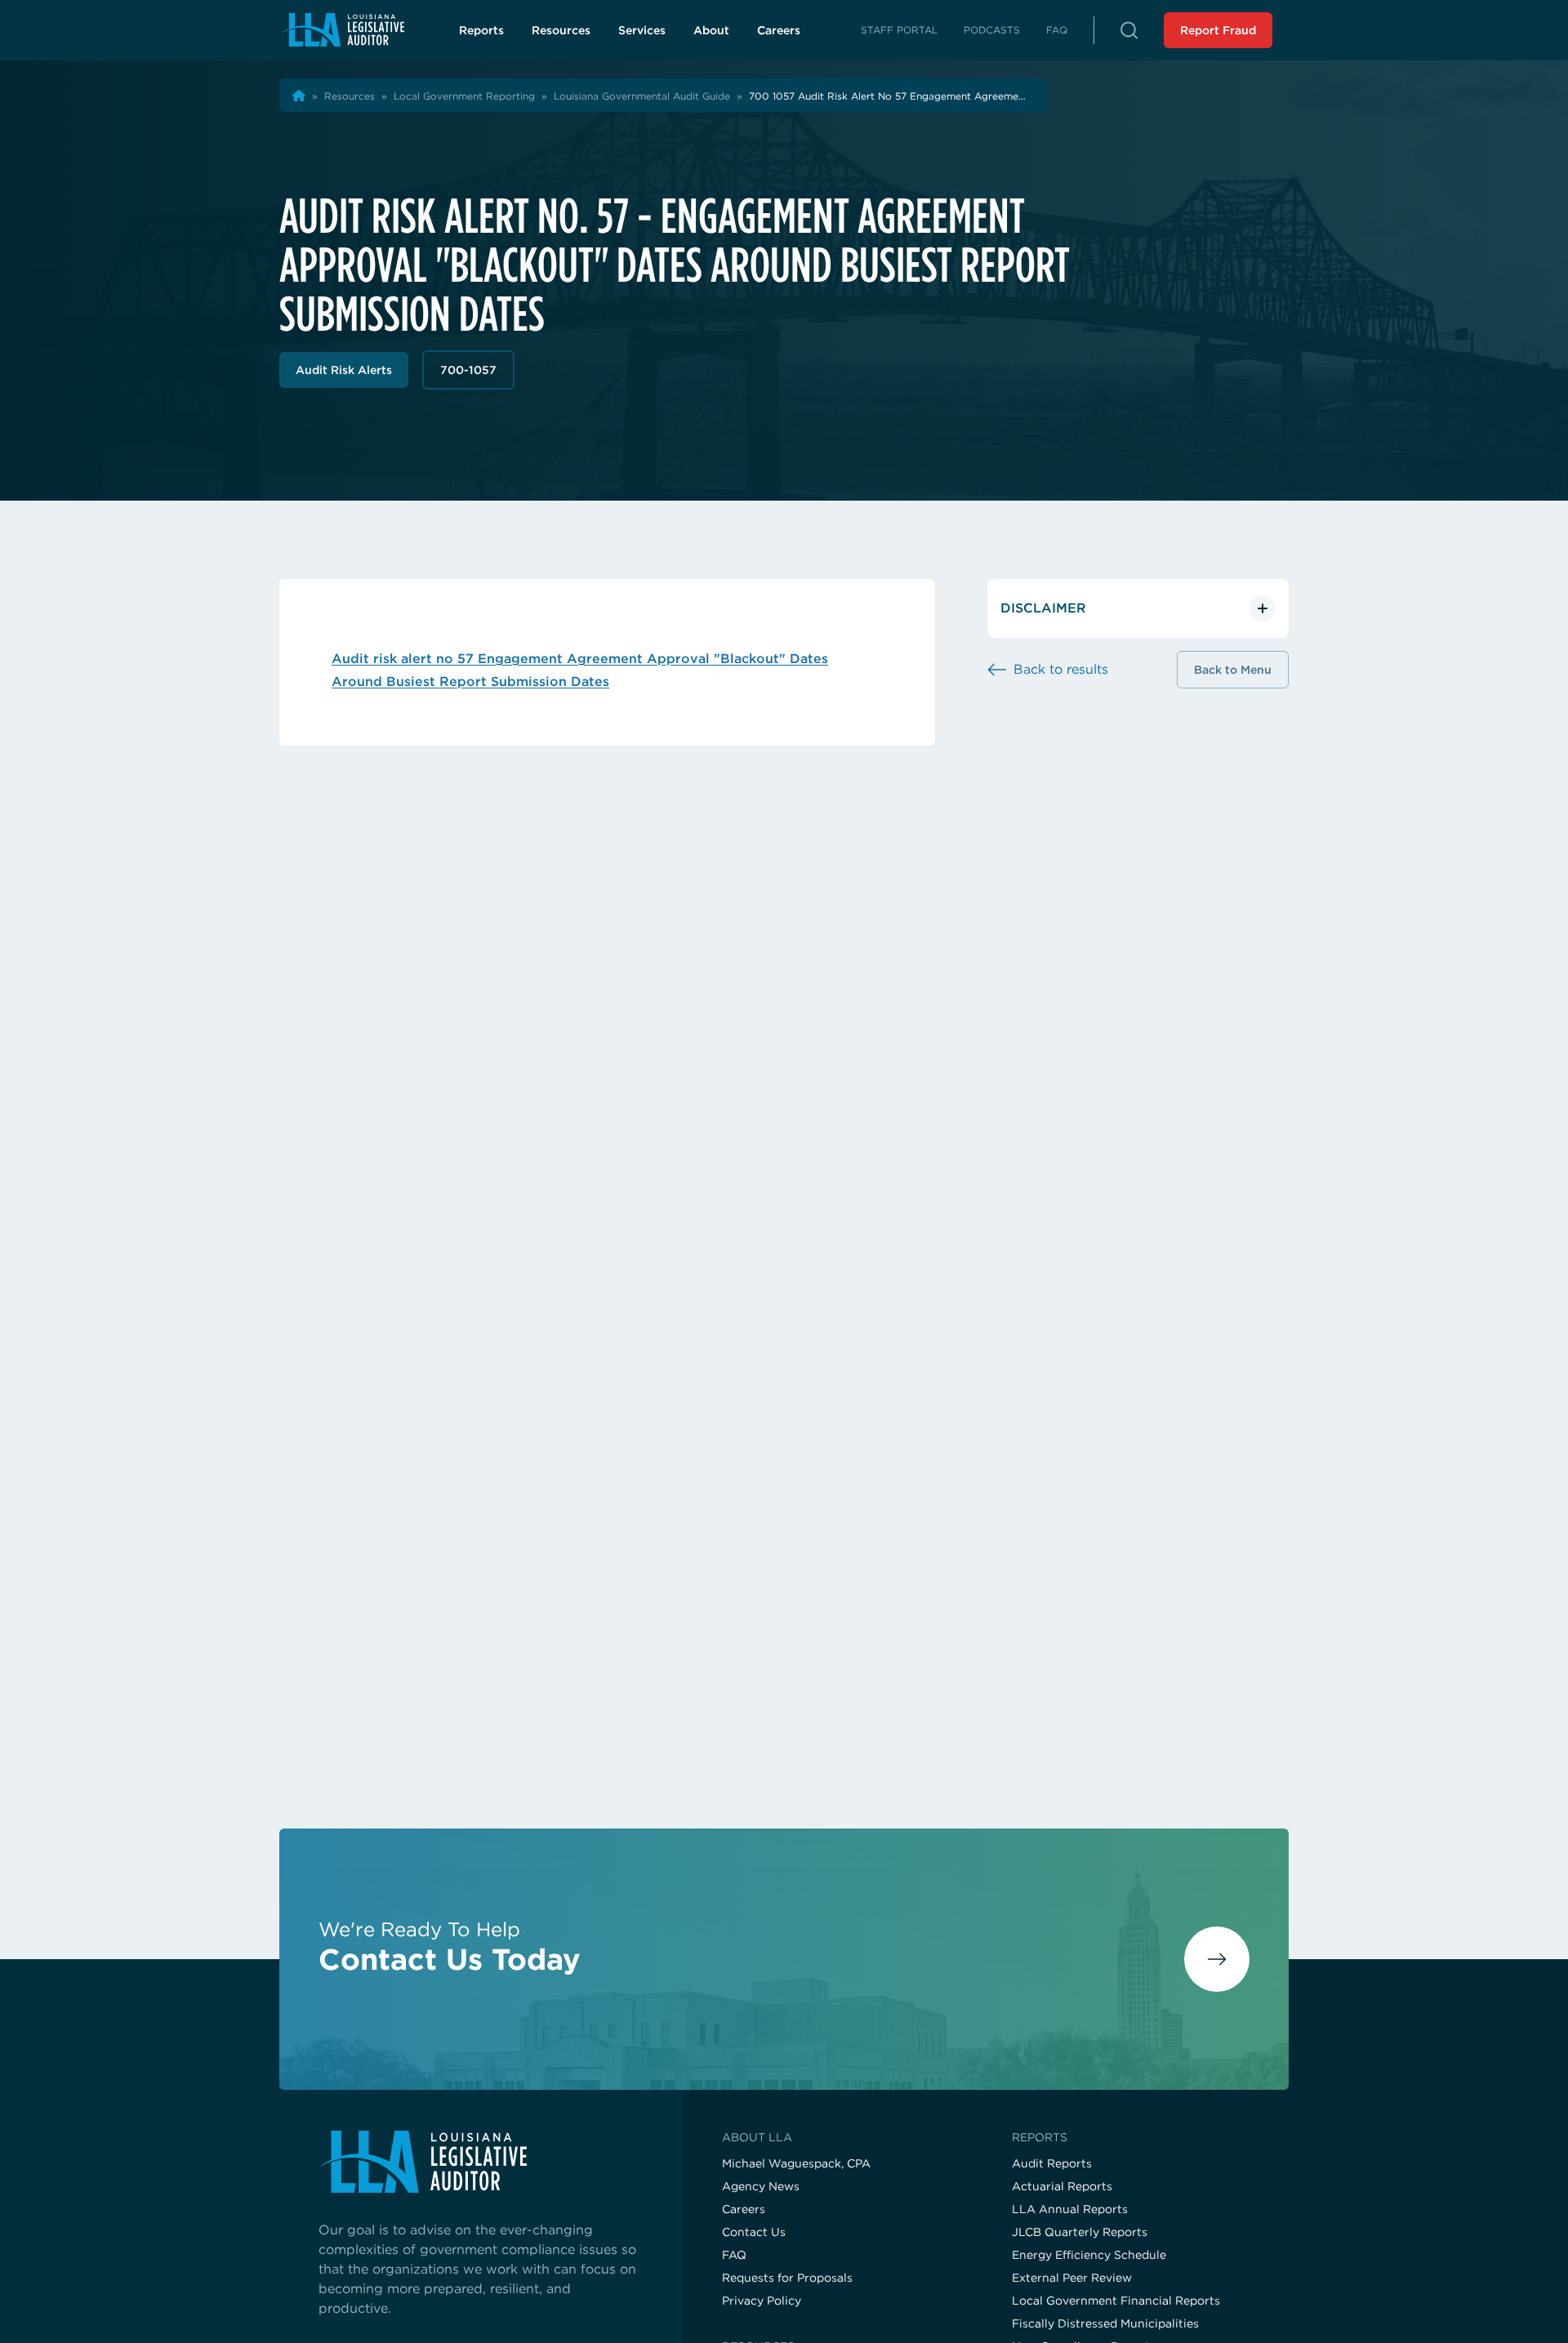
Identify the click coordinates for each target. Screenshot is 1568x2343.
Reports (481, 30)
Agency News (761, 2186)
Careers (788, 34)
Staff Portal (899, 30)
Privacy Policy (762, 2301)
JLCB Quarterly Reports (1080, 2232)
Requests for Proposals (787, 2278)
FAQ (1057, 30)
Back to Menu (1233, 670)
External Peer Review (1072, 2278)
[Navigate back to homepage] (343, 30)
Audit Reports (1052, 2163)
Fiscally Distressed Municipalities (1105, 2323)
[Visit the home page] (481, 2162)
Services (642, 30)
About (711, 30)
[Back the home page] (299, 96)
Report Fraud (1218, 30)
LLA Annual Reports (1070, 2209)
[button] (1129, 30)
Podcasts (992, 30)
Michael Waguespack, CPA (796, 2163)
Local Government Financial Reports (1116, 2301)
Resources (561, 30)
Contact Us (754, 2232)
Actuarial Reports (1062, 2186)
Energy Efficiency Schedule (1089, 2255)
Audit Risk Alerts (344, 370)
